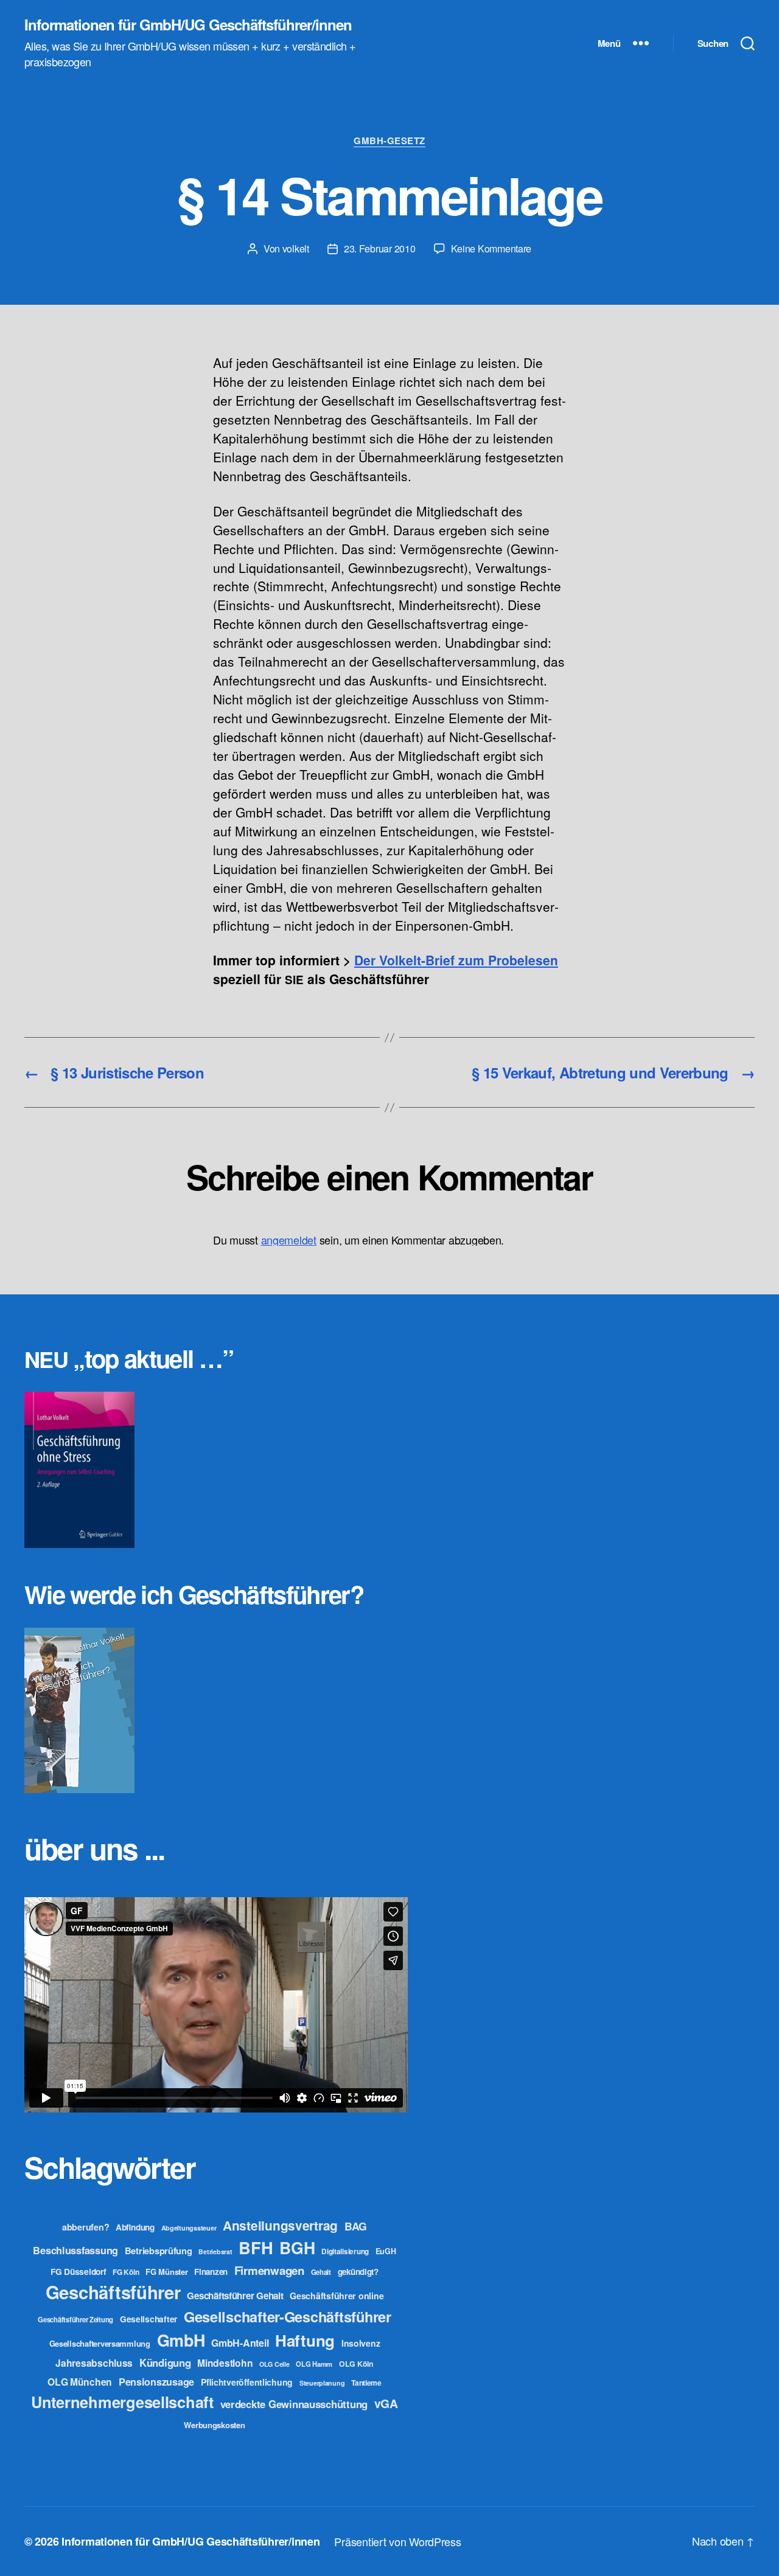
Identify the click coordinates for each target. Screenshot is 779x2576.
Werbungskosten (214, 2425)
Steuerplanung (322, 2383)
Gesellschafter (148, 2319)
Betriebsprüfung (159, 2251)
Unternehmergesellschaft (122, 2402)
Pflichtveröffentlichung (247, 2382)
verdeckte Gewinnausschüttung (294, 2404)
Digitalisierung (345, 2251)
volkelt (296, 248)
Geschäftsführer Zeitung (75, 2319)
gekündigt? (358, 2272)
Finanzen (211, 2272)
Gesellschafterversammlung (100, 2343)
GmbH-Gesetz (389, 141)
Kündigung (165, 2362)
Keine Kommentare (491, 248)
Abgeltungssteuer (189, 2228)
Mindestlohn (225, 2363)
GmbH (181, 2340)
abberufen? (86, 2227)
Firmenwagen (269, 2270)
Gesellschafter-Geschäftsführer (288, 2316)
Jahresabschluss (94, 2363)
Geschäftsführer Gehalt (235, 2296)
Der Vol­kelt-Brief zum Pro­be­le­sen (456, 960)
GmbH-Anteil (240, 2343)
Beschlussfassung (75, 2250)
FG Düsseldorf (79, 2271)
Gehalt (321, 2272)
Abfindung (135, 2227)
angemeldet (289, 1240)
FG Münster (166, 2272)
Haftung (305, 2340)
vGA (386, 2403)
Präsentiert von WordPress (397, 2541)
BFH (256, 2247)
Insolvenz (361, 2343)
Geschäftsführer (113, 2292)
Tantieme (366, 2383)
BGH (297, 2248)
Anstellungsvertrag (280, 2225)
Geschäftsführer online (337, 2296)
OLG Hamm (314, 2364)
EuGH (386, 2251)
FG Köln (126, 2272)
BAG (356, 2226)
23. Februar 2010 (380, 248)
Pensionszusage (156, 2382)
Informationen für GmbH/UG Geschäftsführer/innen (188, 24)
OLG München (80, 2382)
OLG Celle (274, 2364)
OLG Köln (356, 2364)
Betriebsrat (215, 2251)
